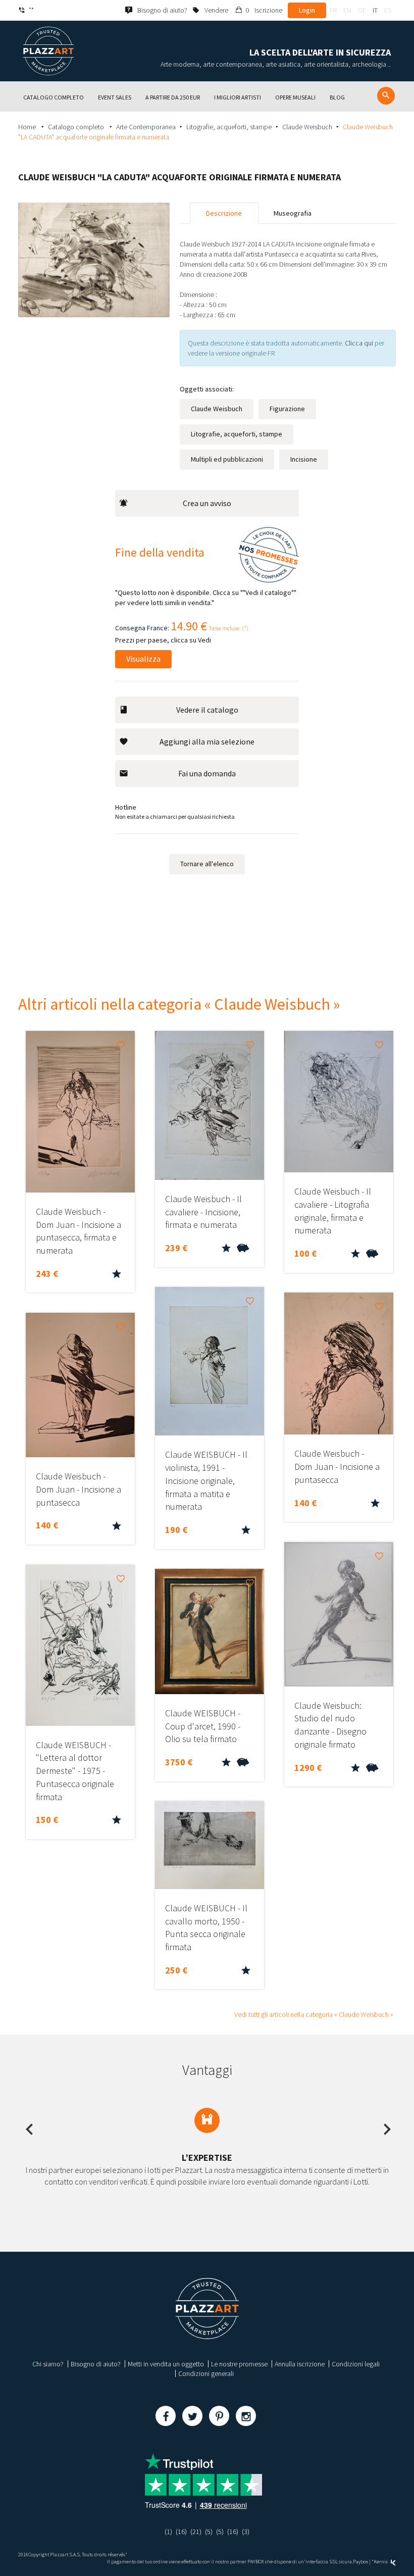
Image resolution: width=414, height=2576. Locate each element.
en (347, 10)
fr (333, 10)
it (375, 10)
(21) (196, 2532)
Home (28, 127)
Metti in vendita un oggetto (166, 2364)
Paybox (360, 2562)
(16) (181, 2532)
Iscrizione (268, 10)
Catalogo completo (77, 127)
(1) (168, 2532)
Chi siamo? (48, 2364)
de (362, 10)
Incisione (304, 459)
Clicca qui (360, 343)
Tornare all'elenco (207, 864)
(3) (246, 2532)
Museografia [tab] (293, 213)
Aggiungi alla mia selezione (207, 741)
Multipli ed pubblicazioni (227, 459)
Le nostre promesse (239, 2364)
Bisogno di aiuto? (96, 2364)
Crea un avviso (207, 503)
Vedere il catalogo (207, 710)
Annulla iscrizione (300, 2364)
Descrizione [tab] (224, 213)
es (388, 10)
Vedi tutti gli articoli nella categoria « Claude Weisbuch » (314, 2014)
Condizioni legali (356, 2364)
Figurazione (287, 409)
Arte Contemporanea (146, 127)
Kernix (381, 2562)
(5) (209, 2532)
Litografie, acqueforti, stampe (229, 127)
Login (307, 10)
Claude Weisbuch (307, 127)
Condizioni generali (206, 2373)
